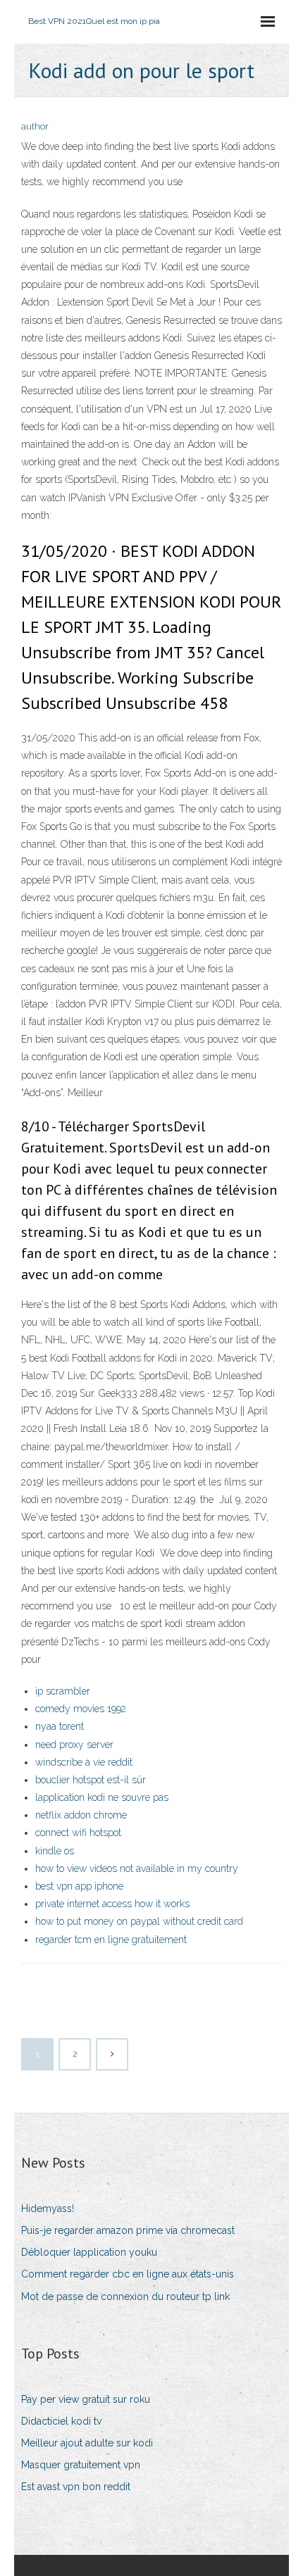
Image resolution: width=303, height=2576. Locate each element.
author (35, 126)
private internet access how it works (112, 1904)
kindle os (55, 1851)
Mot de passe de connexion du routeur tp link (125, 2297)
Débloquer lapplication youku (89, 2252)
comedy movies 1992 (81, 1709)
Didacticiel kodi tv (61, 2421)
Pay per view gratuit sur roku (86, 2399)
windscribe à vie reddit (84, 1762)
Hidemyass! (48, 2209)
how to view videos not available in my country (137, 1868)
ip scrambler (63, 1691)
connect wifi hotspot (78, 1833)
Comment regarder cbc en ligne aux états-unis (128, 2274)
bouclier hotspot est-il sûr (91, 1780)
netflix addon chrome (81, 1815)
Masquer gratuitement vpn (81, 2465)
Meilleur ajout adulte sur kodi (87, 2443)
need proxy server (74, 1745)
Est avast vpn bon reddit (76, 2487)
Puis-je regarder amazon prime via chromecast (128, 2230)
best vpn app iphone (79, 1886)
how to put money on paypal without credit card (139, 1921)
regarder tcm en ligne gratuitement (111, 1940)
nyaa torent (60, 1726)
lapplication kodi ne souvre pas (102, 1797)
